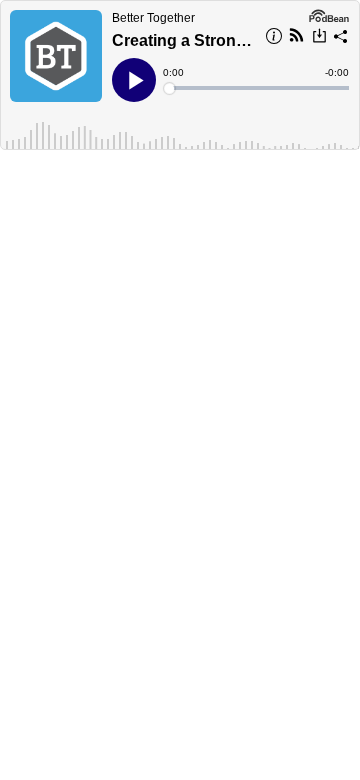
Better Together (153, 18)
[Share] (341, 39)
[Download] (319, 38)
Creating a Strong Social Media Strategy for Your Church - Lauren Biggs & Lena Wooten (182, 40)
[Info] (274, 39)
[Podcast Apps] (296, 38)
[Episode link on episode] (56, 56)
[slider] (257, 88)
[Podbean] (329, 14)
